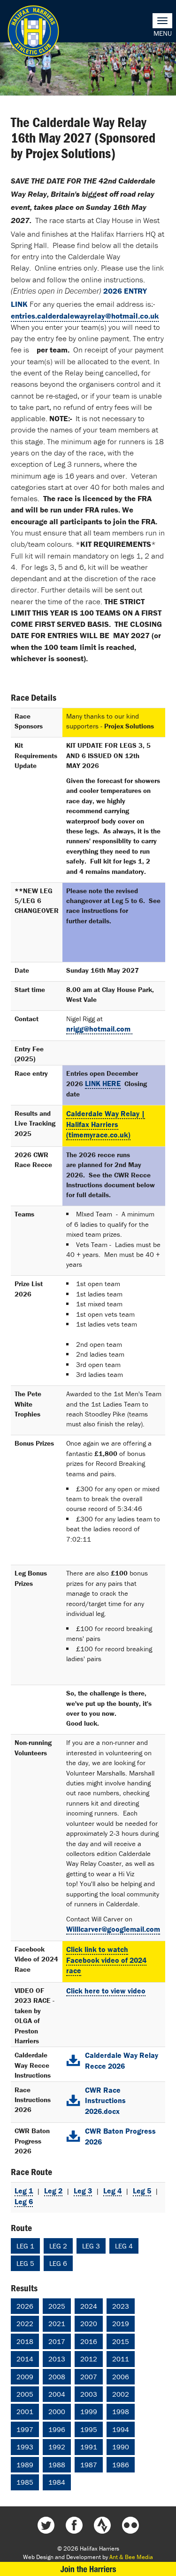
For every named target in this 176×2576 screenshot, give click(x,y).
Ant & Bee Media (131, 2557)
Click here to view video (106, 1991)
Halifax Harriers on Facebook (74, 2525)
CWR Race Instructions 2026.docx (105, 2101)
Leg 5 (142, 2191)
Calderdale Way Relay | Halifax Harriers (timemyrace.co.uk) (106, 1124)
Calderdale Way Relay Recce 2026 (122, 2060)
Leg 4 (112, 2191)
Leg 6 (24, 2201)
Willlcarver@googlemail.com (113, 1929)
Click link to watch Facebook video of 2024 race (106, 1960)
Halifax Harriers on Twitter (46, 2525)
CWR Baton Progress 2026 (120, 2136)
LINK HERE (103, 1083)
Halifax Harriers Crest (33, 31)
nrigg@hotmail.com (99, 1029)
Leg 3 (83, 2191)
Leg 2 (53, 2191)
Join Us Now (88, 2569)
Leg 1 (24, 2191)
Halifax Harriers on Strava (102, 2525)
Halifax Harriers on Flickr (130, 2525)
